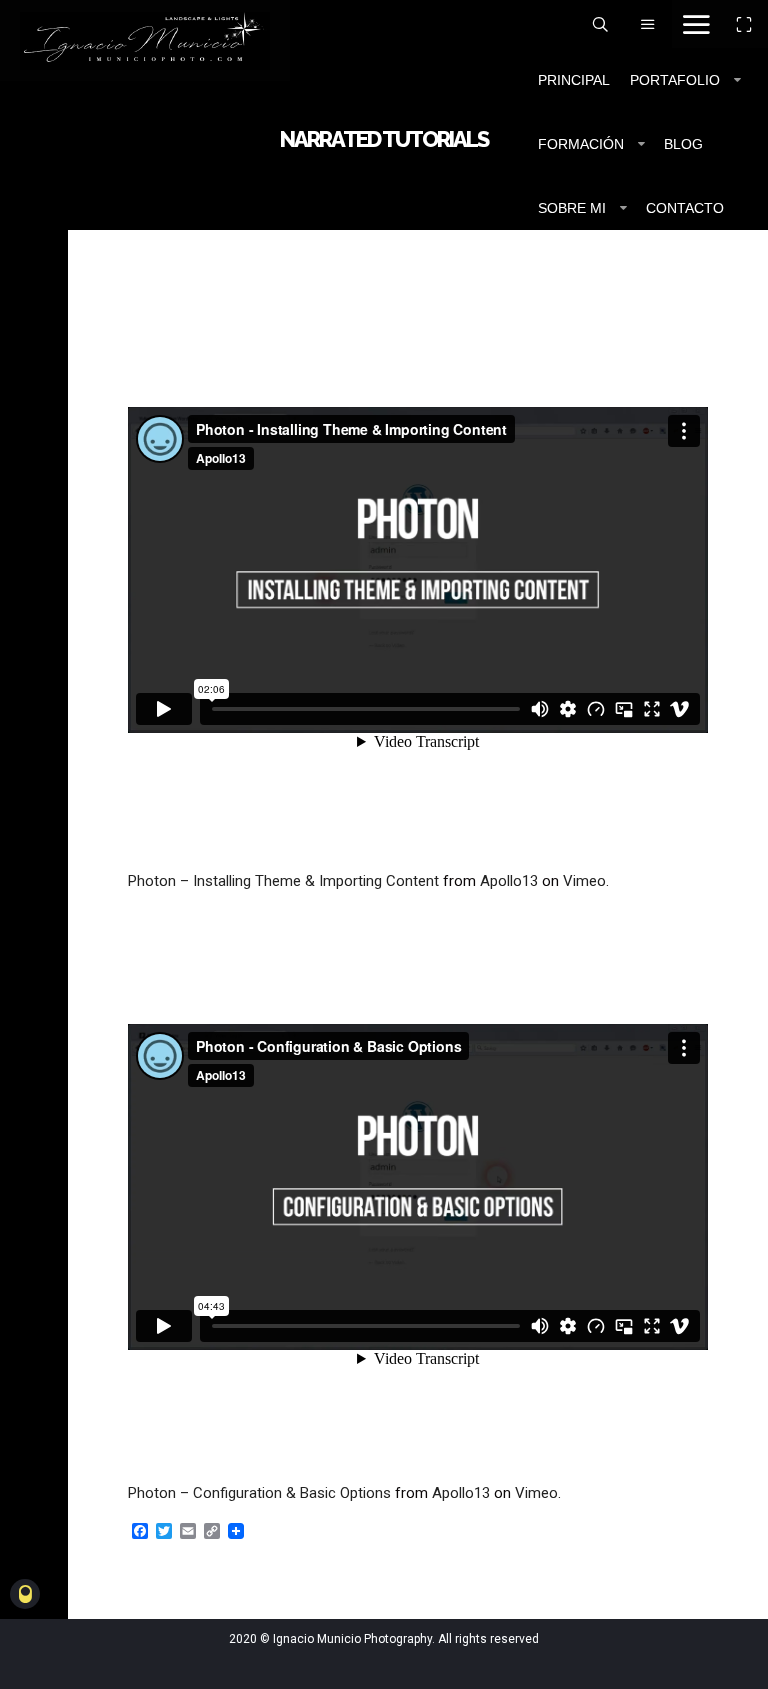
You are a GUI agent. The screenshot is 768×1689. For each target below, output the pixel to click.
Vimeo (584, 881)
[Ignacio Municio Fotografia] (145, 40)
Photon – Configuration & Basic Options (259, 1493)
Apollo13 (509, 881)
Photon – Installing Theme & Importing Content (283, 881)
